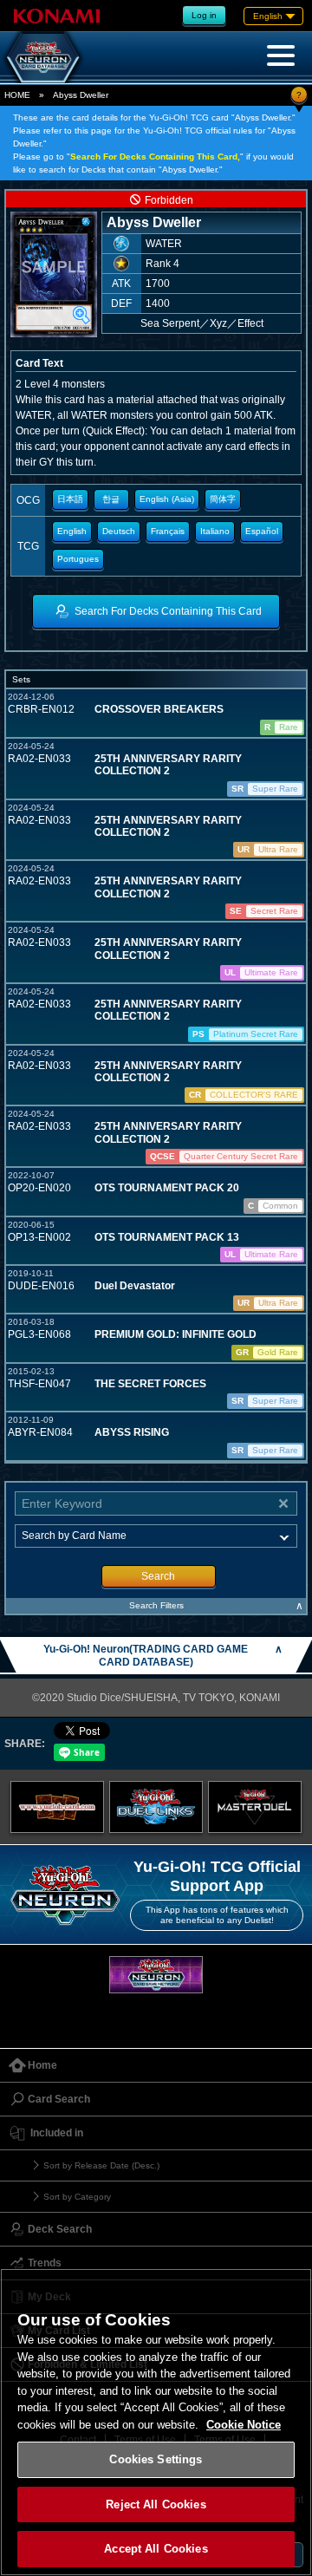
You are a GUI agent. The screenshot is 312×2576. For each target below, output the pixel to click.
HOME (17, 95)
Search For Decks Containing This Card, (155, 157)
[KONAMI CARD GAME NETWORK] (156, 1975)
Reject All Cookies (156, 2504)
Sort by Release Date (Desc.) (101, 2165)
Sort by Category (77, 2197)
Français (168, 531)
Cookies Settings (156, 2459)
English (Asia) (167, 499)
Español (262, 531)
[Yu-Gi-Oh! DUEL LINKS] (156, 1807)
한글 (111, 499)
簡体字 (223, 499)
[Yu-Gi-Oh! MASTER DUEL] (255, 1807)
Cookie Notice (244, 2425)
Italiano (215, 531)
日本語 (70, 499)
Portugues (78, 559)
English (72, 531)
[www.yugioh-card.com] (57, 1807)
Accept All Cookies (156, 2549)
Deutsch (119, 531)
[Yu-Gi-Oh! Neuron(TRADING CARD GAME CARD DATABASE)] (43, 57)
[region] (156, 2422)
